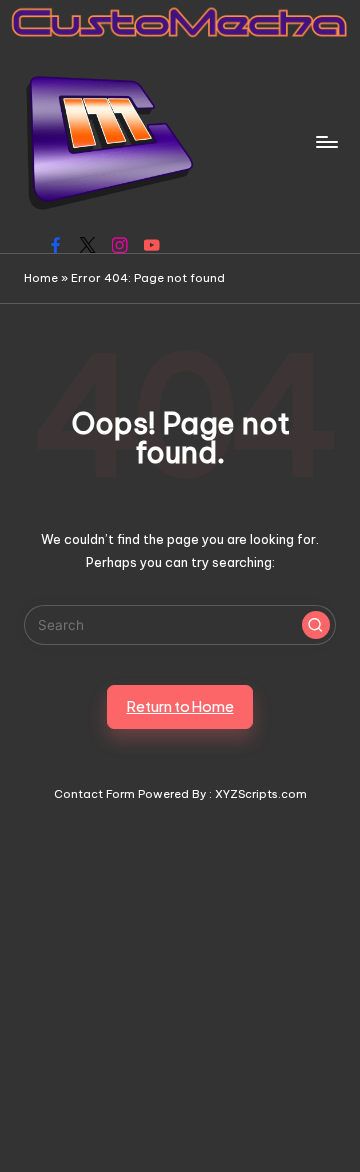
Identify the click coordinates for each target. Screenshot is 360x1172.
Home (41, 278)
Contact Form (94, 794)
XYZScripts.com (261, 794)
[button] (316, 625)
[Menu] (326, 141)
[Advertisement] (180, 984)
